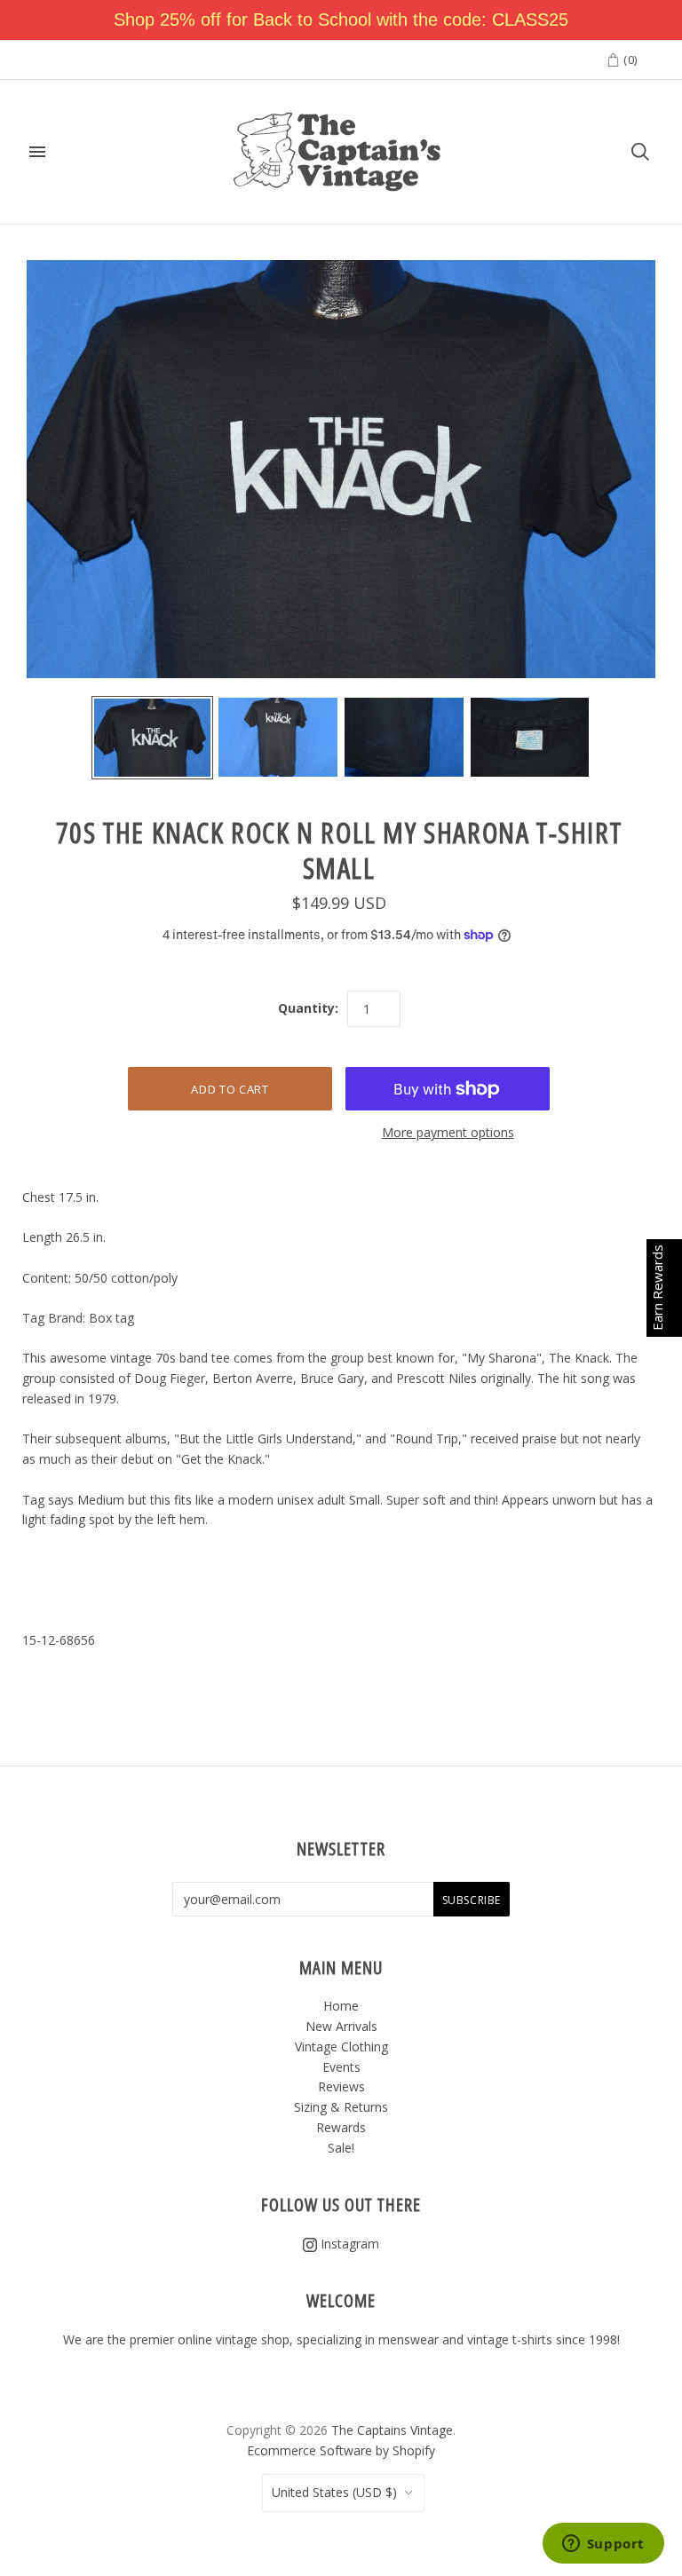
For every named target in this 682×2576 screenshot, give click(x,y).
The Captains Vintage (392, 2430)
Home (341, 2006)
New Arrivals (341, 2026)
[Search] (640, 152)
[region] (341, 20)
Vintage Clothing (341, 2047)
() (629, 59)
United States (334, 2492)
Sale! (341, 2148)
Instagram (348, 2244)
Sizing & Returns (341, 2107)
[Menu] (37, 152)
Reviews (341, 2086)
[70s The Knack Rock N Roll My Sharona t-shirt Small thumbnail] (153, 738)
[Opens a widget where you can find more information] (603, 2545)
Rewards (341, 2127)
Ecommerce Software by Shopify (341, 2450)
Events (341, 2067)
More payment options (448, 1132)
